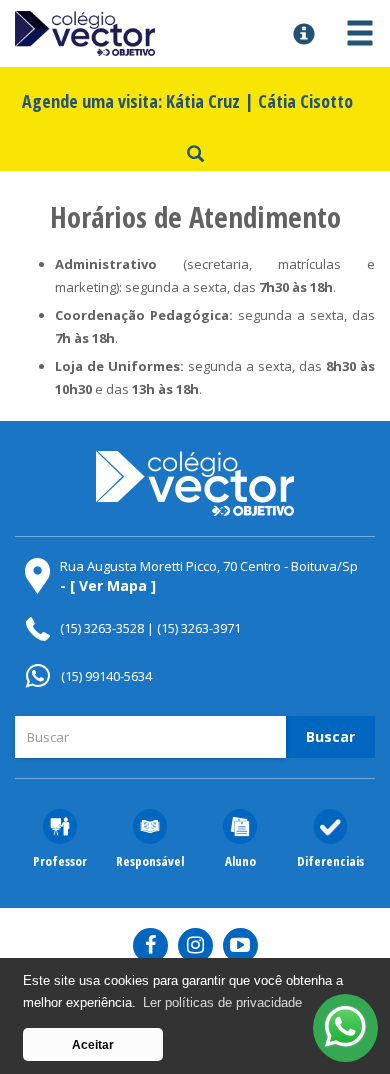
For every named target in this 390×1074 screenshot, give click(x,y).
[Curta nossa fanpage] (150, 945)
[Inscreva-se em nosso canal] (240, 945)
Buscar (330, 736)
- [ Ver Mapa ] (108, 585)
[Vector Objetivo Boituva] (146, 34)
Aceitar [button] (93, 1044)
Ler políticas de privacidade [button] (222, 1002)
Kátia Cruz (203, 101)
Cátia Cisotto (305, 101)
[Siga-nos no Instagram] (195, 945)
